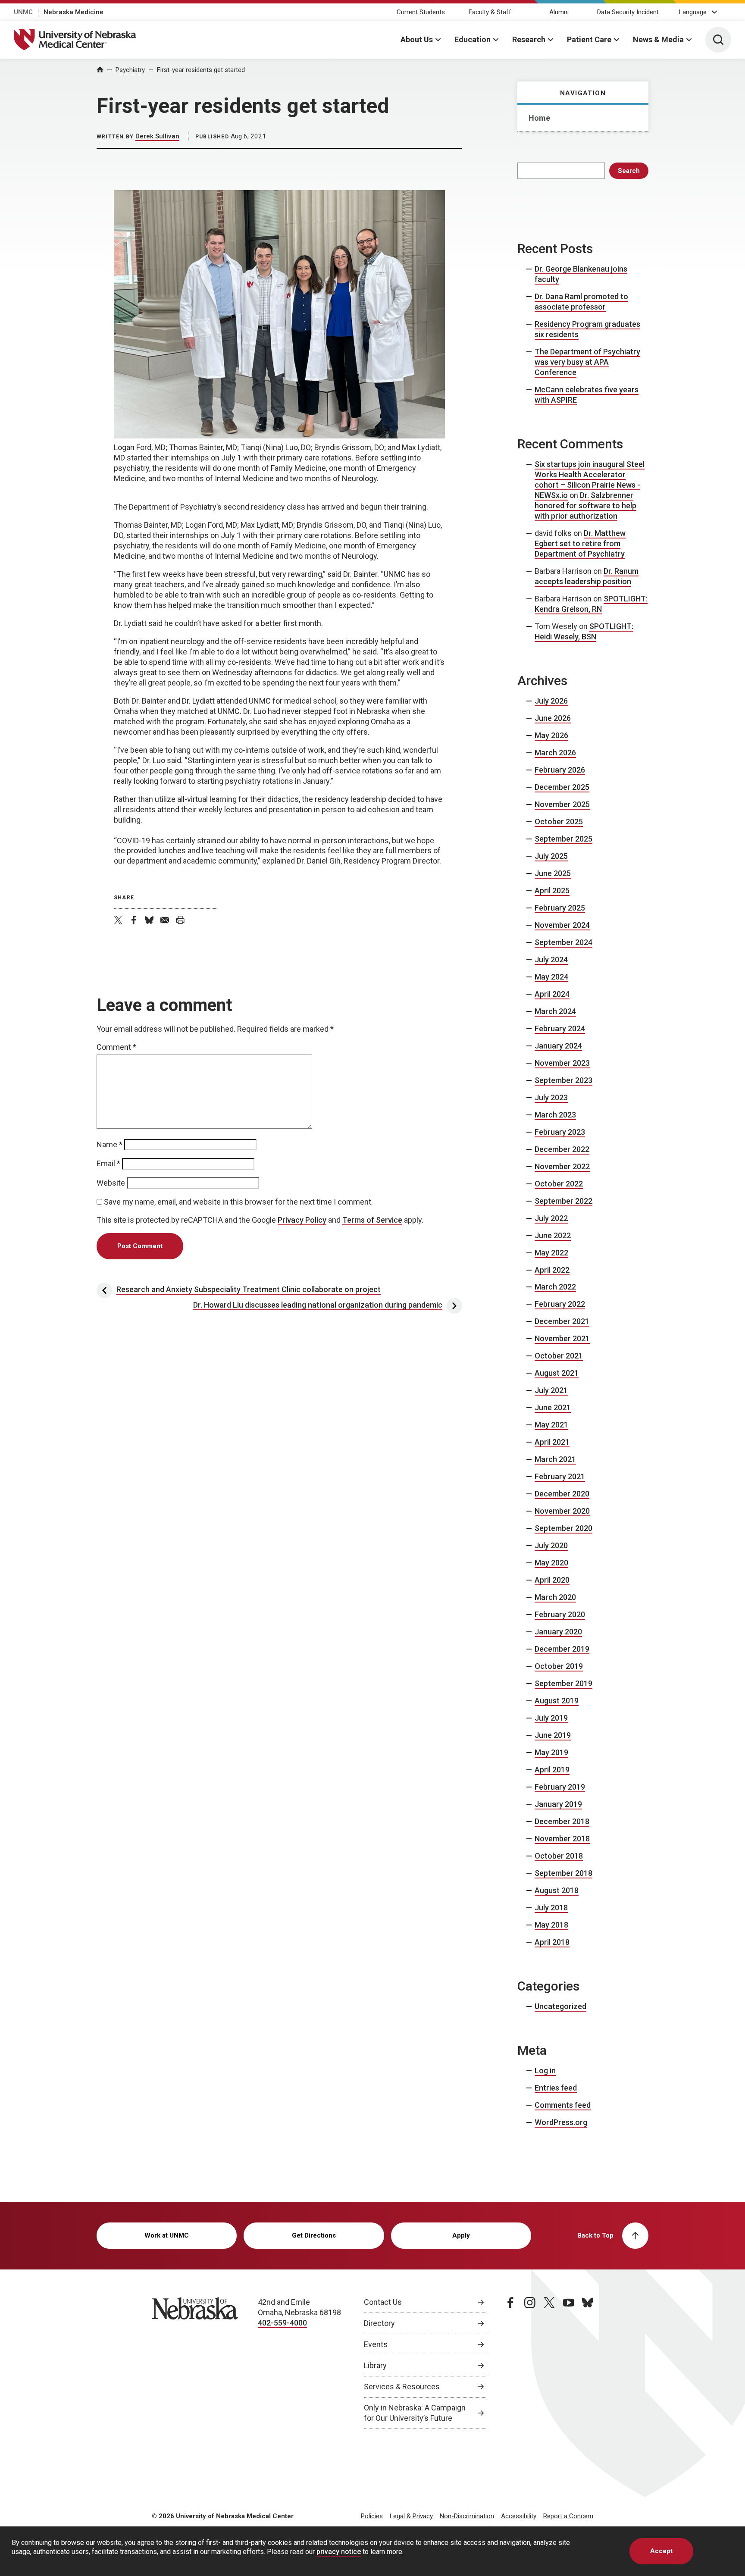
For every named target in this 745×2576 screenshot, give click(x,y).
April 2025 (552, 890)
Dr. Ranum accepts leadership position (587, 576)
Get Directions (314, 2235)
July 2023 (551, 1097)
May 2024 (551, 977)
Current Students (421, 12)
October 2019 (559, 1666)
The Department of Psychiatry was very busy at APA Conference (587, 362)
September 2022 (563, 1201)
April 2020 (552, 1580)
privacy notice (339, 2552)
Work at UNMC (167, 2235)
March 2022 (555, 1287)
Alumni (559, 12)
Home (539, 118)
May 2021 (551, 1425)
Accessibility (519, 2516)
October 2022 (559, 1184)
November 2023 (562, 1063)
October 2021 (559, 1356)
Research (529, 39)
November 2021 (562, 1338)
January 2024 (558, 1046)
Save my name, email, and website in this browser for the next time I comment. (238, 1202)
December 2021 (562, 1321)
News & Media (658, 39)
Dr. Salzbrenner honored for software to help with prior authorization (585, 505)
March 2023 (555, 1115)
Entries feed (556, 2088)
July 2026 (551, 701)
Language (693, 12)
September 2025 (563, 839)
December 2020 (562, 1494)
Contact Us (383, 2302)
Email (108, 1163)
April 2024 (552, 994)
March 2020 (555, 1597)
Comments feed (563, 2105)
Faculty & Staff (490, 12)
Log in (545, 2071)
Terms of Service (372, 1220)
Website (111, 1183)
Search (629, 171)
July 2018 (551, 1908)
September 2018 (563, 1873)
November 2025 (562, 804)
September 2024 (563, 942)
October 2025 (559, 822)
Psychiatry (130, 70)
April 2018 (552, 1942)
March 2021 (555, 1459)
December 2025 (562, 787)
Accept (661, 2551)
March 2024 (555, 1011)
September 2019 (563, 1683)
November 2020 (562, 1511)
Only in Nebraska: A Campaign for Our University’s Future (415, 2413)
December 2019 (562, 1649)
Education (473, 39)
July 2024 (551, 959)
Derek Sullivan (157, 136)
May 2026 (551, 735)
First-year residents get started (201, 70)
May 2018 (551, 1925)
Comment (116, 1047)
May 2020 (551, 1563)
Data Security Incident (628, 12)
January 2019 (558, 1804)
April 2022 (552, 1270)
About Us (417, 39)
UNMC (23, 12)
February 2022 (560, 1304)
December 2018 (562, 1821)
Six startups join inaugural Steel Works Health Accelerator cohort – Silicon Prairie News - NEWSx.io (590, 480)
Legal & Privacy (411, 2516)
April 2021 (552, 1442)
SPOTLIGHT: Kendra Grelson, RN (591, 604)
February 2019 (560, 1787)
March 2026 (555, 753)
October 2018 (559, 1856)
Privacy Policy (302, 1220)
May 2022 (551, 1253)
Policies (372, 2516)
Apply (461, 2235)
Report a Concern (568, 2516)
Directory (379, 2323)
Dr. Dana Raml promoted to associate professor (581, 302)
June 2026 (553, 718)
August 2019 (557, 1701)
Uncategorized (560, 2006)
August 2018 (557, 1890)
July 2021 (551, 1390)
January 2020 (558, 1632)
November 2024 (562, 925)
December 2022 (562, 1149)
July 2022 (551, 1218)
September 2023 (563, 1080)
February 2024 (560, 1028)
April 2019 (552, 1770)
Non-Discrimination (467, 2516)
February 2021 (560, 1476)
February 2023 (560, 1132)
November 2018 (562, 1839)
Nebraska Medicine (74, 12)
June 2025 (553, 873)
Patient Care (589, 39)
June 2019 (553, 1735)
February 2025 (560, 908)
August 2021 (557, 1373)
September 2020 (563, 1528)
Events (376, 2344)
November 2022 (562, 1166)
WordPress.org (561, 2122)
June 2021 (553, 1407)
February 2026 (560, 770)
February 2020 (560, 1614)
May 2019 (551, 1752)
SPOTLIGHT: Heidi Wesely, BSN (584, 631)
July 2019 (551, 1718)
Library (375, 2365)
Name (110, 1144)
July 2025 (551, 856)
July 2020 (551, 1545)
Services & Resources (402, 2387)
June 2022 (553, 1235)
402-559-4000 (282, 2323)
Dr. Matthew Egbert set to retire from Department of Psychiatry (580, 543)
